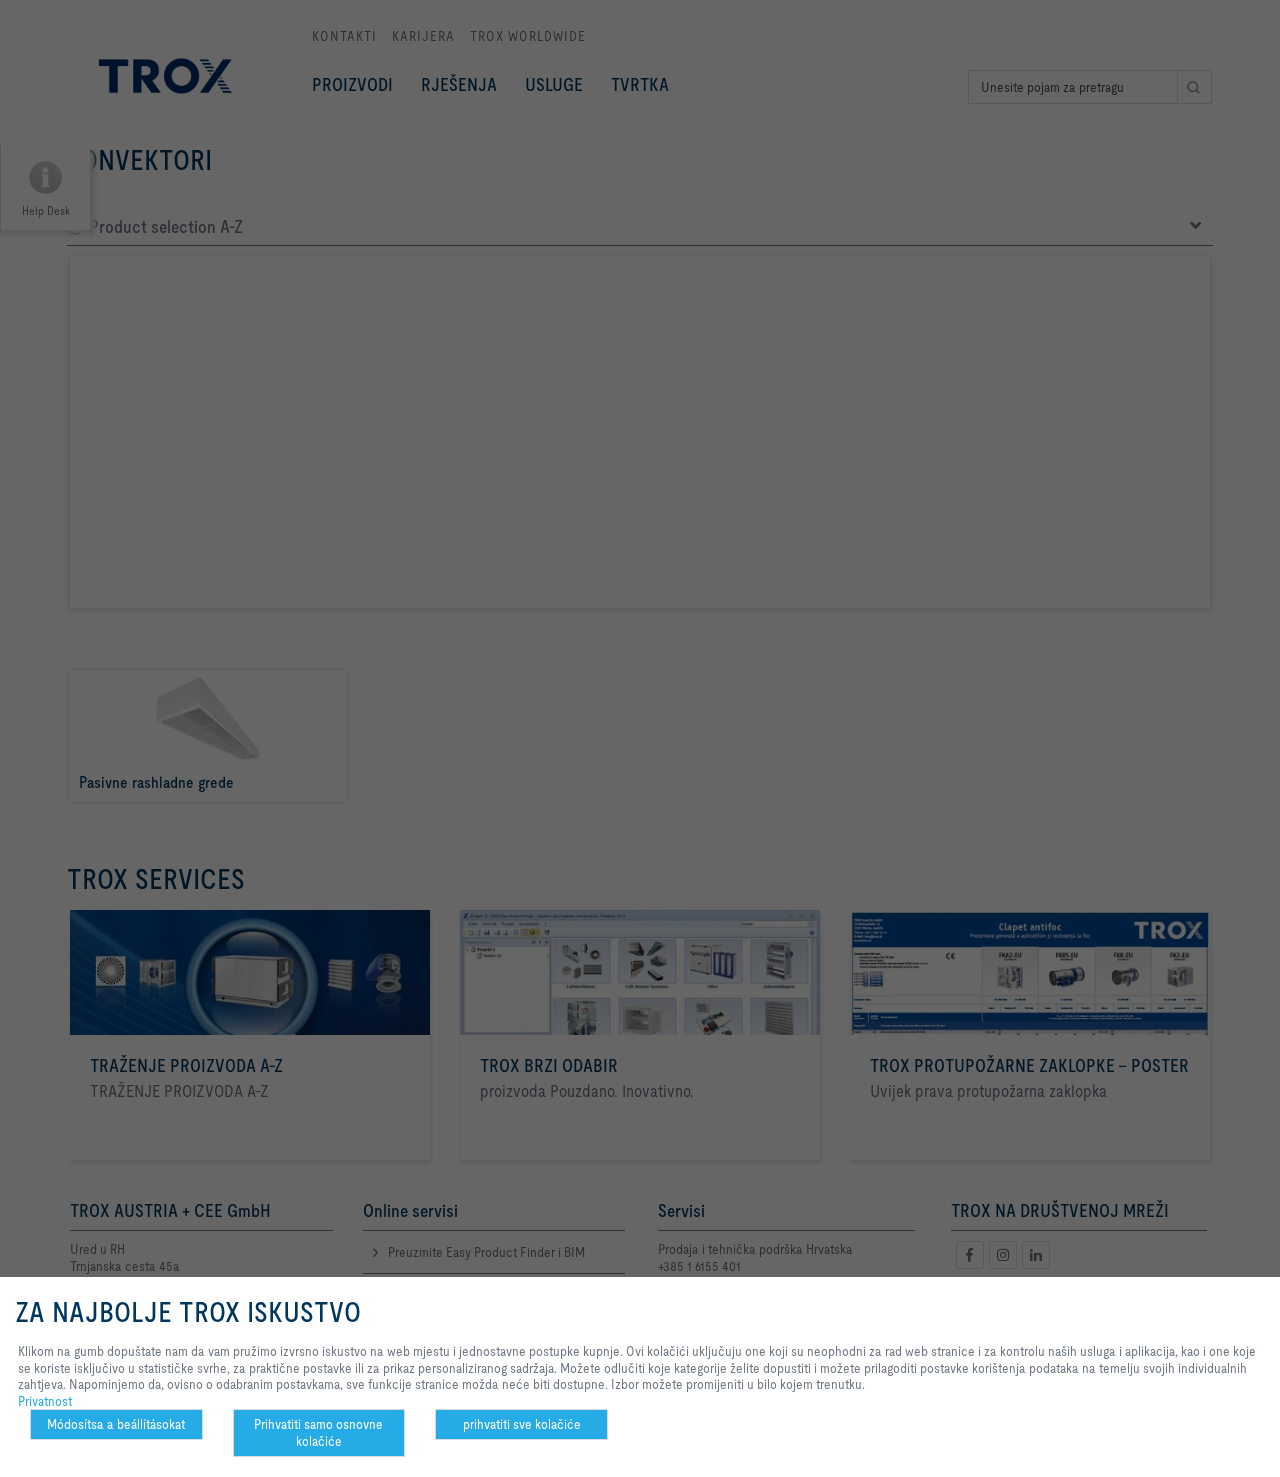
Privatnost (45, 1401)
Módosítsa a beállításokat (116, 1424)
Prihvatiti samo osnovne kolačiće (318, 1432)
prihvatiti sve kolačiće (522, 1424)
